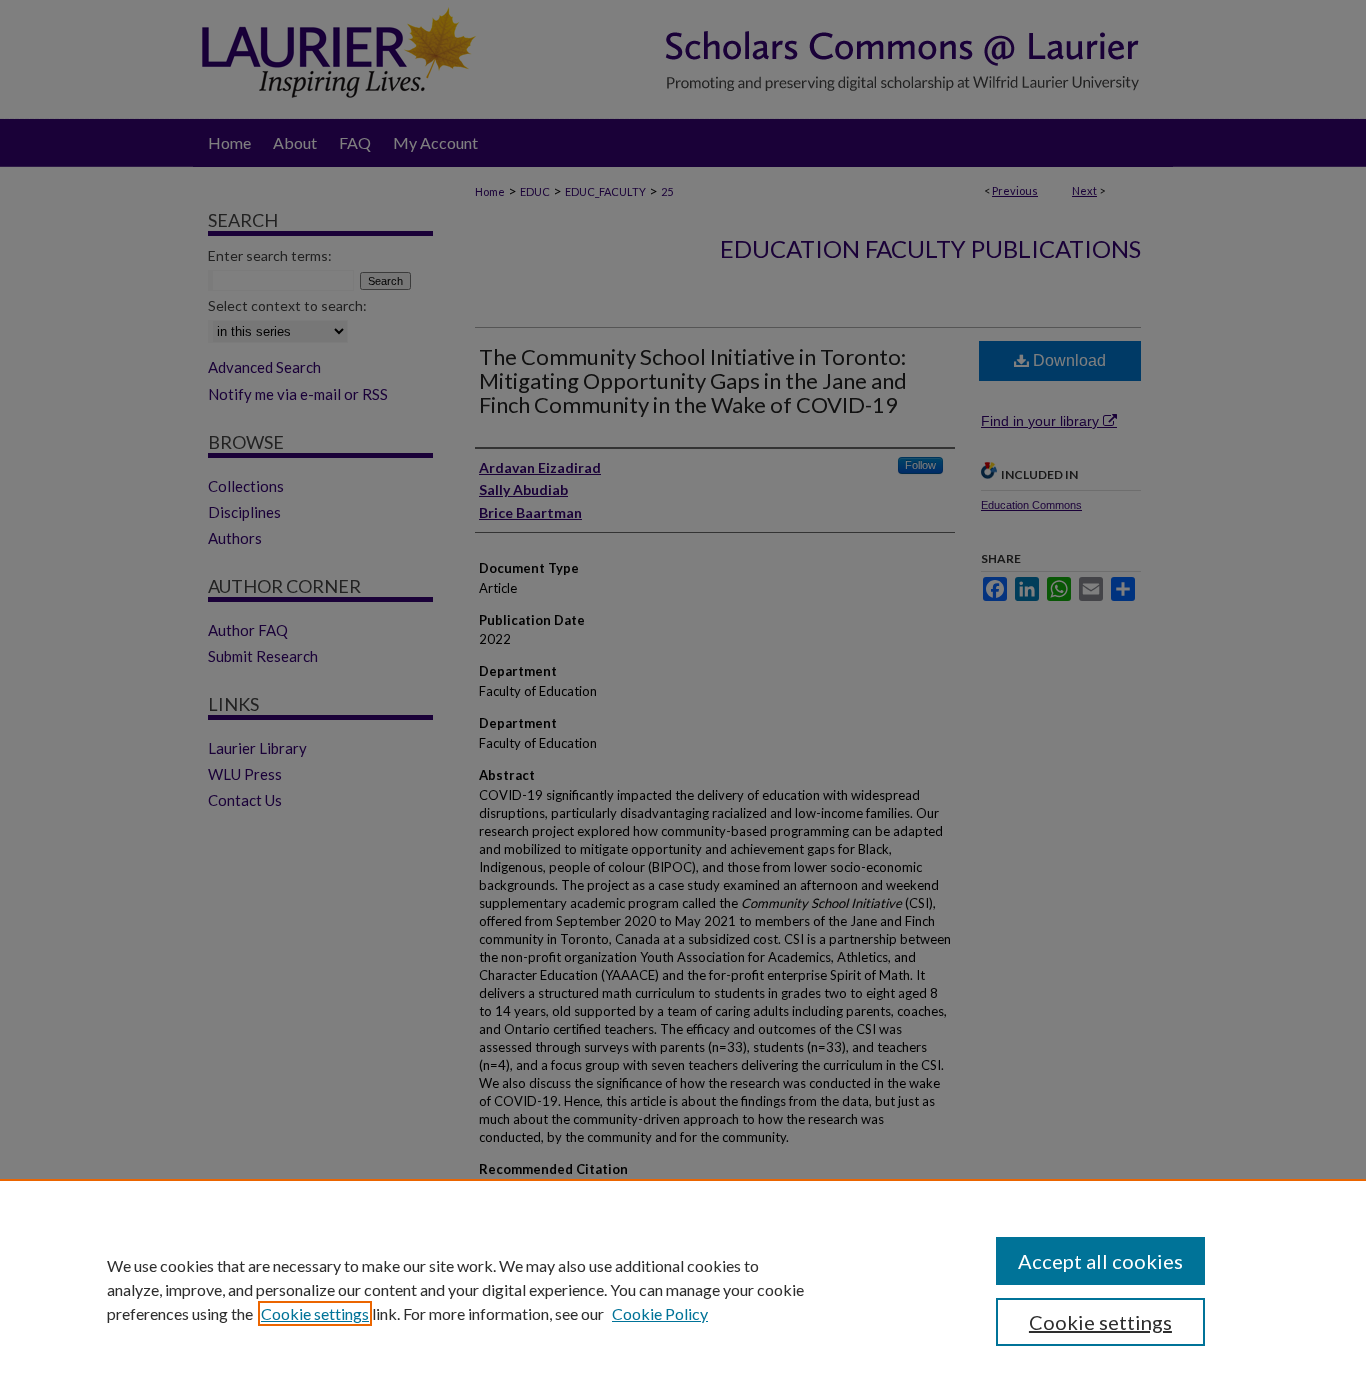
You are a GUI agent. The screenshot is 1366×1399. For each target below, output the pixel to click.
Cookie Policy (660, 1313)
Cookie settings (315, 1313)
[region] (683, 1289)
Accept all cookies (1100, 1261)
